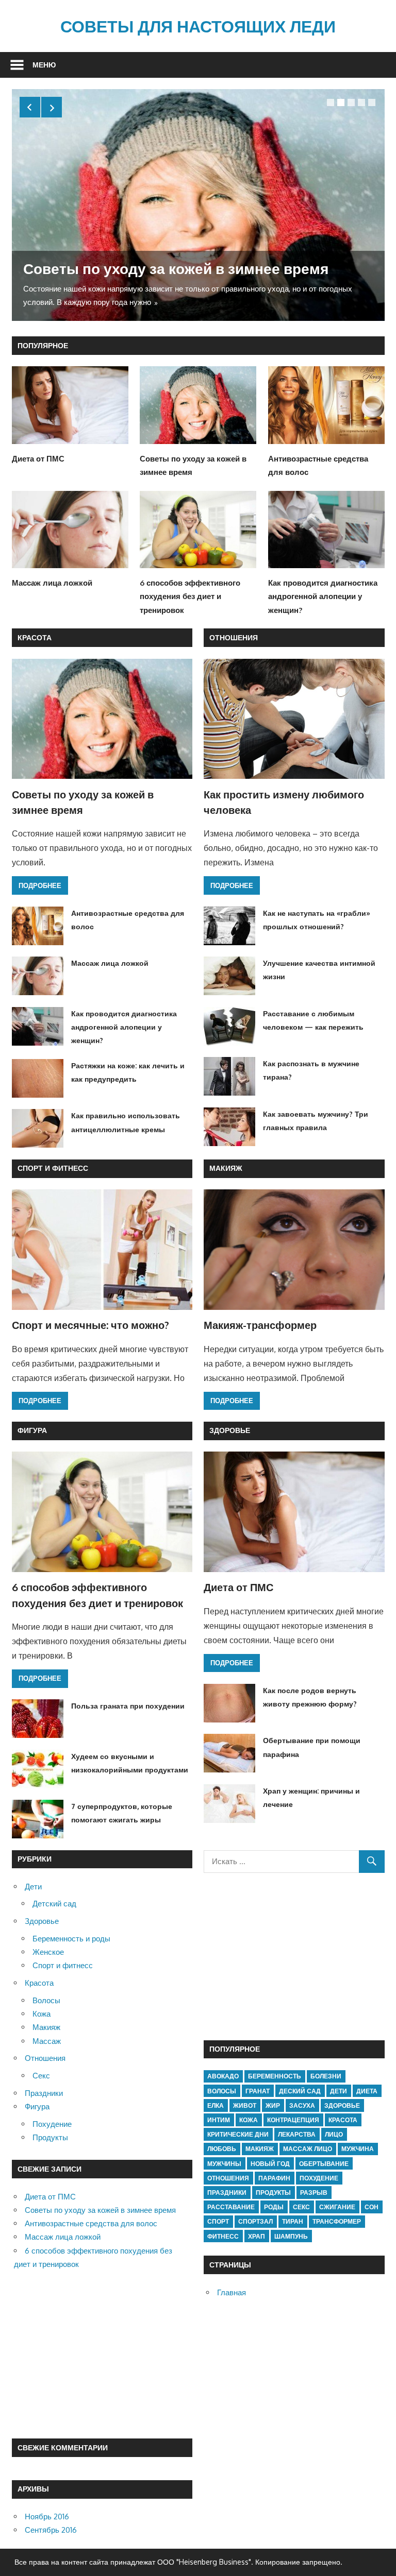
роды (274, 2207)
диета (367, 2091)
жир (273, 2105)
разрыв (314, 2193)
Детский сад (54, 1904)
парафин (274, 2178)
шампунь (291, 2236)
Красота (35, 637)
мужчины (224, 2164)
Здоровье (230, 1430)
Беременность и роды (71, 1939)
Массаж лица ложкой (52, 583)
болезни (326, 2076)
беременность (275, 2076)
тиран (293, 2221)
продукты (273, 2193)
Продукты (50, 2137)
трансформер (337, 2221)
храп (257, 2236)
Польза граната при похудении (128, 1706)
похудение (319, 2178)
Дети (33, 1887)
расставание (231, 2207)
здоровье (342, 2105)
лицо (334, 2134)
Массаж (47, 2041)
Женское (48, 1952)
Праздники (44, 2093)
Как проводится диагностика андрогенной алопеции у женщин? (323, 596)
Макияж (226, 1168)
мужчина (358, 2149)
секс (301, 2207)
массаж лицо (308, 2149)
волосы (222, 2091)
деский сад (300, 2091)
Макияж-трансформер (260, 1325)
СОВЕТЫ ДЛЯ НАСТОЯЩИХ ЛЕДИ (198, 26)
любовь (222, 2149)
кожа (249, 2120)
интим (219, 2120)
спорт (218, 2221)
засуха (302, 2105)
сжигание (337, 2207)
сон (372, 2207)
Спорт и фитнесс (53, 1168)
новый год (270, 2164)
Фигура (32, 1430)
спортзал (255, 2221)
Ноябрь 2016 (47, 2517)
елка (216, 2105)
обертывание (324, 2164)
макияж (260, 2149)
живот (245, 2105)
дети (339, 2091)
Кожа (42, 2014)
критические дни (238, 2134)
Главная (232, 2292)
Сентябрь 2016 (51, 2530)
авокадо (223, 2076)
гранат (258, 2091)
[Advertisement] (102, 2355)
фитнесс (223, 2236)
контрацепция (293, 2120)
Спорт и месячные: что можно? (90, 1325)
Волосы (46, 2000)
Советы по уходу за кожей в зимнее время (176, 268)
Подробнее (40, 885)
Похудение (52, 2124)
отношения (228, 2178)
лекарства (297, 2134)
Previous (30, 107)
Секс (41, 2076)
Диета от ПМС (38, 459)
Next (52, 107)
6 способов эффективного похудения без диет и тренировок (190, 596)
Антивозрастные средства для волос (91, 2223)
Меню (44, 65)
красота (343, 2120)
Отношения (234, 637)
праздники (227, 2193)
